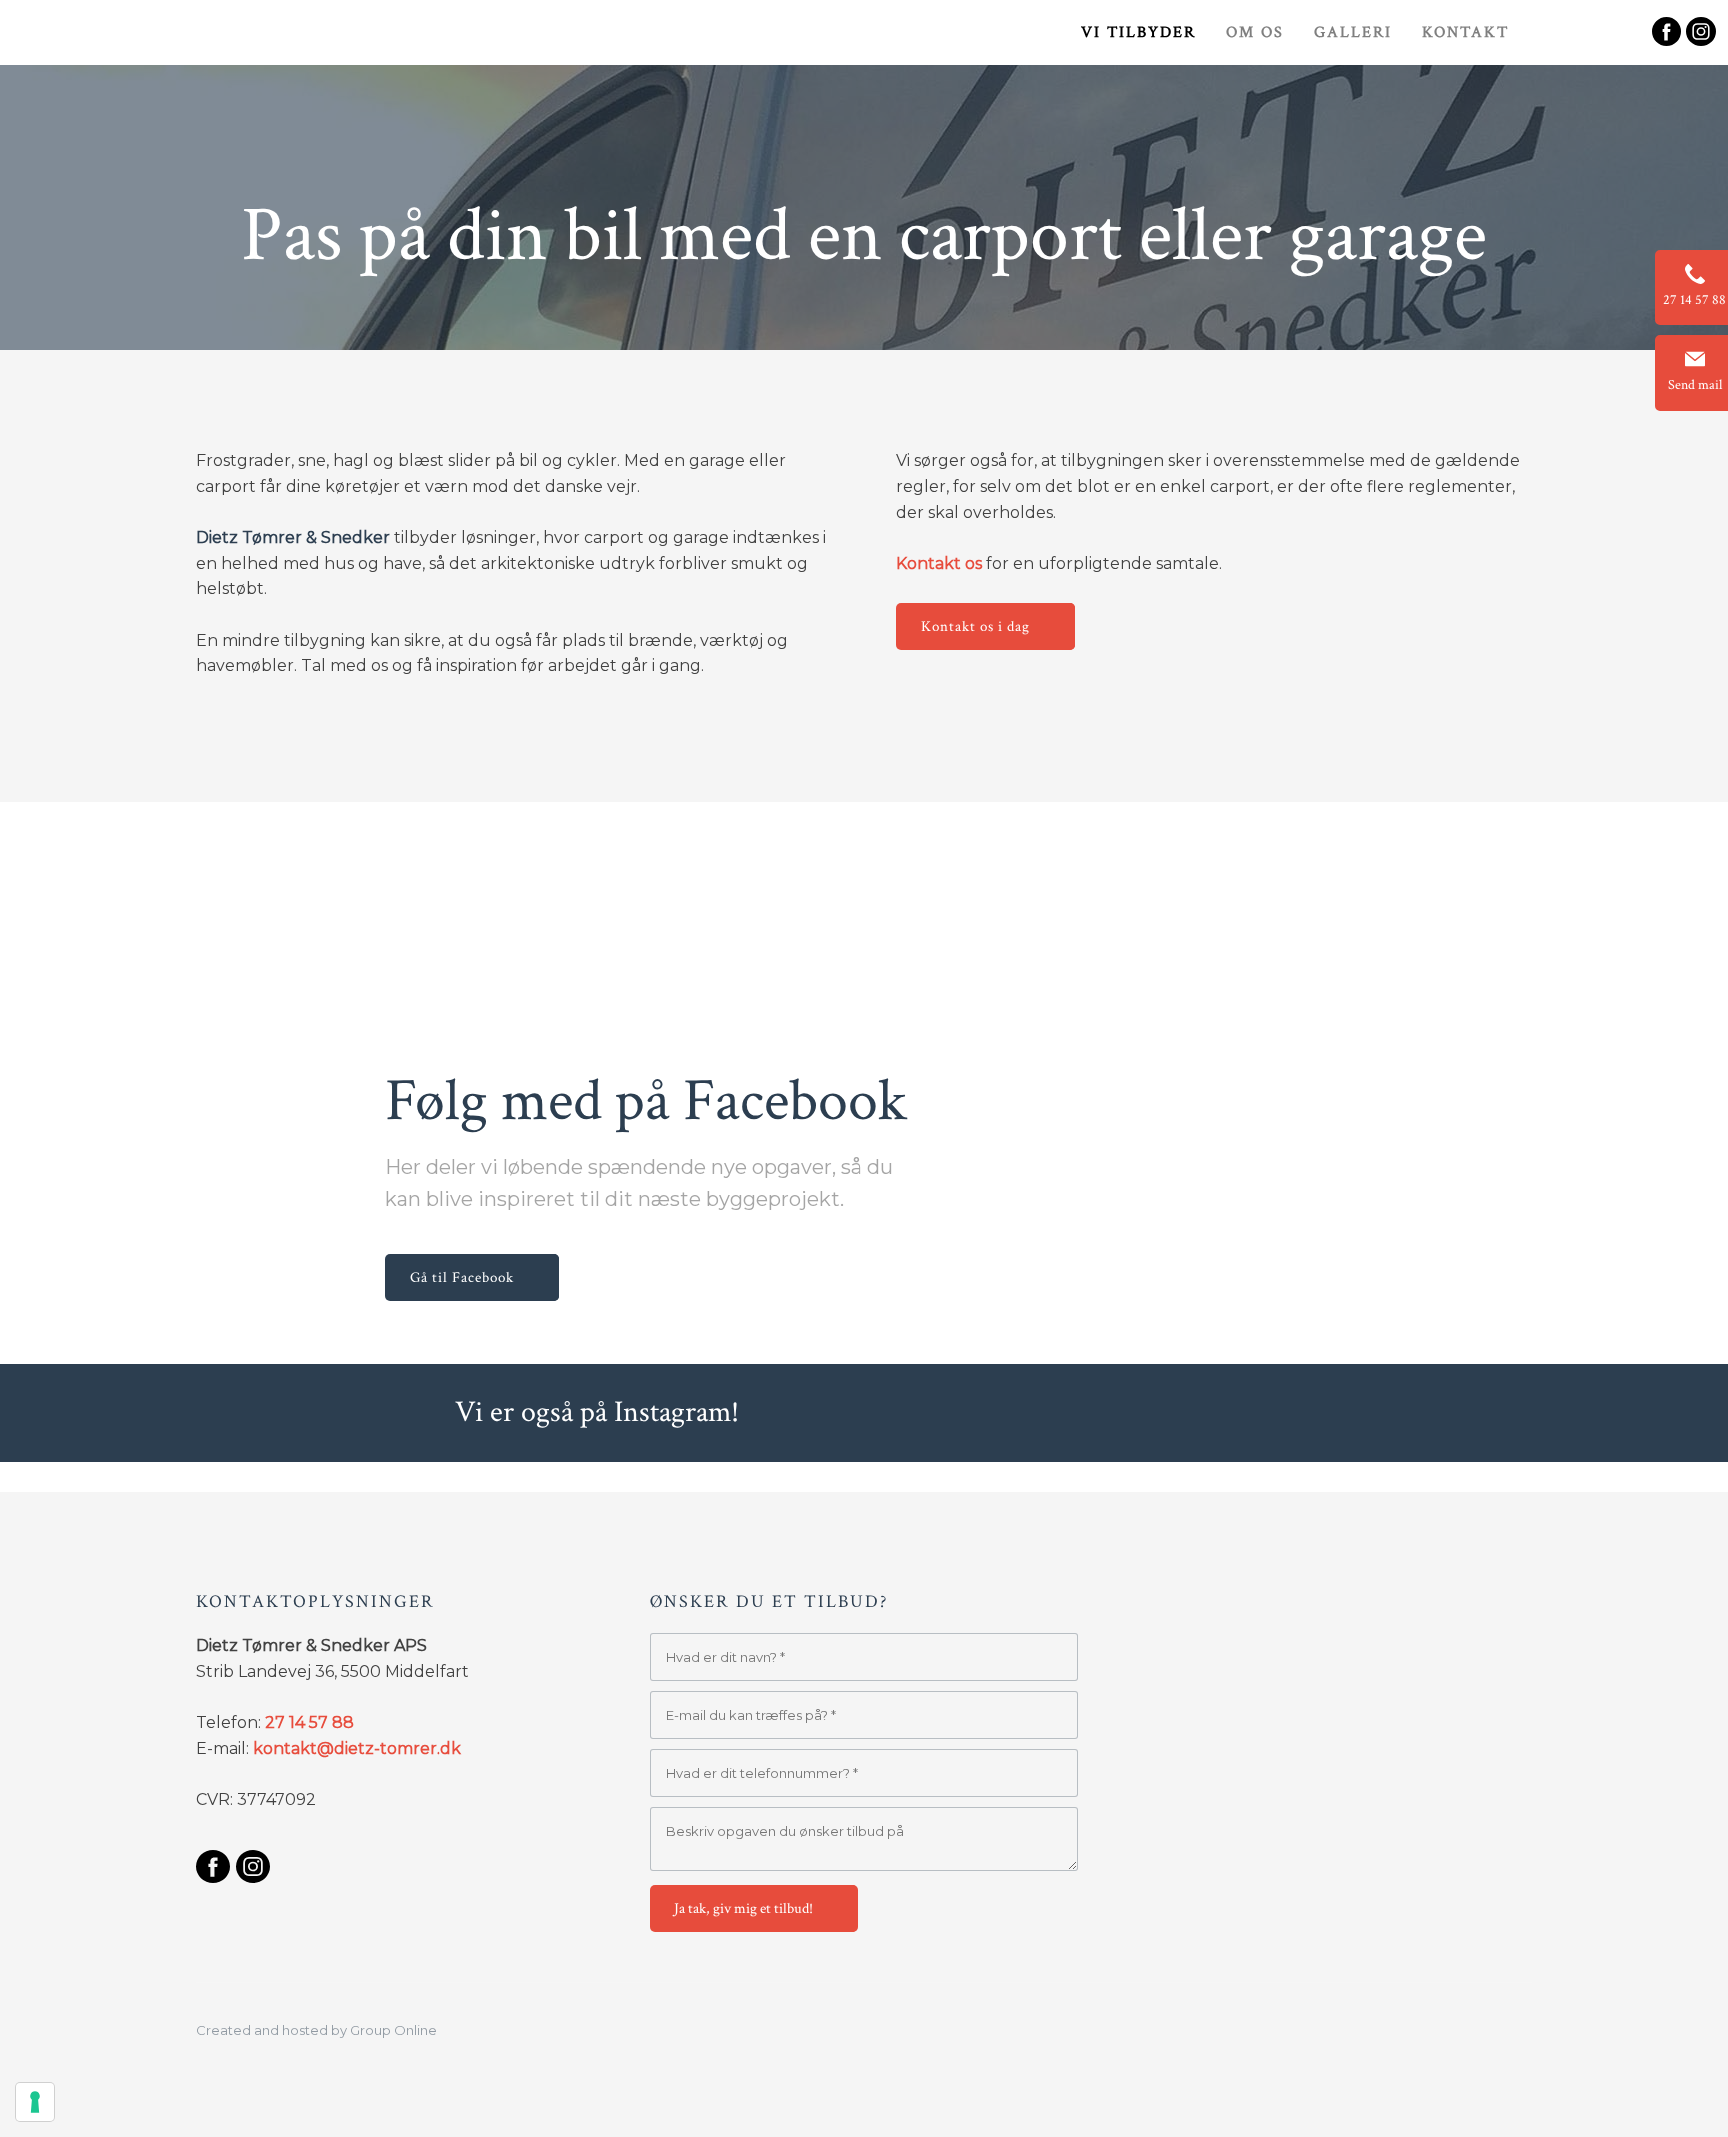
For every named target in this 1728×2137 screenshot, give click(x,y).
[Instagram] (252, 1866)
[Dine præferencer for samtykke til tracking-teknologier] (35, 2102)
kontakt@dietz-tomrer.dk (357, 1748)
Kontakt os (939, 563)
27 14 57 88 (309, 1722)
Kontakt (1465, 32)
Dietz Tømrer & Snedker (293, 537)
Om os (1255, 32)
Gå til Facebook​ (462, 1277)
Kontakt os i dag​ (975, 626)
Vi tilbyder (1138, 32)
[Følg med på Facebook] (1666, 31)
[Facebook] (212, 1866)
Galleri (1353, 32)
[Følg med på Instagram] (1700, 31)
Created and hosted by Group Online (316, 2030)
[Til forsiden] (154, 55)
